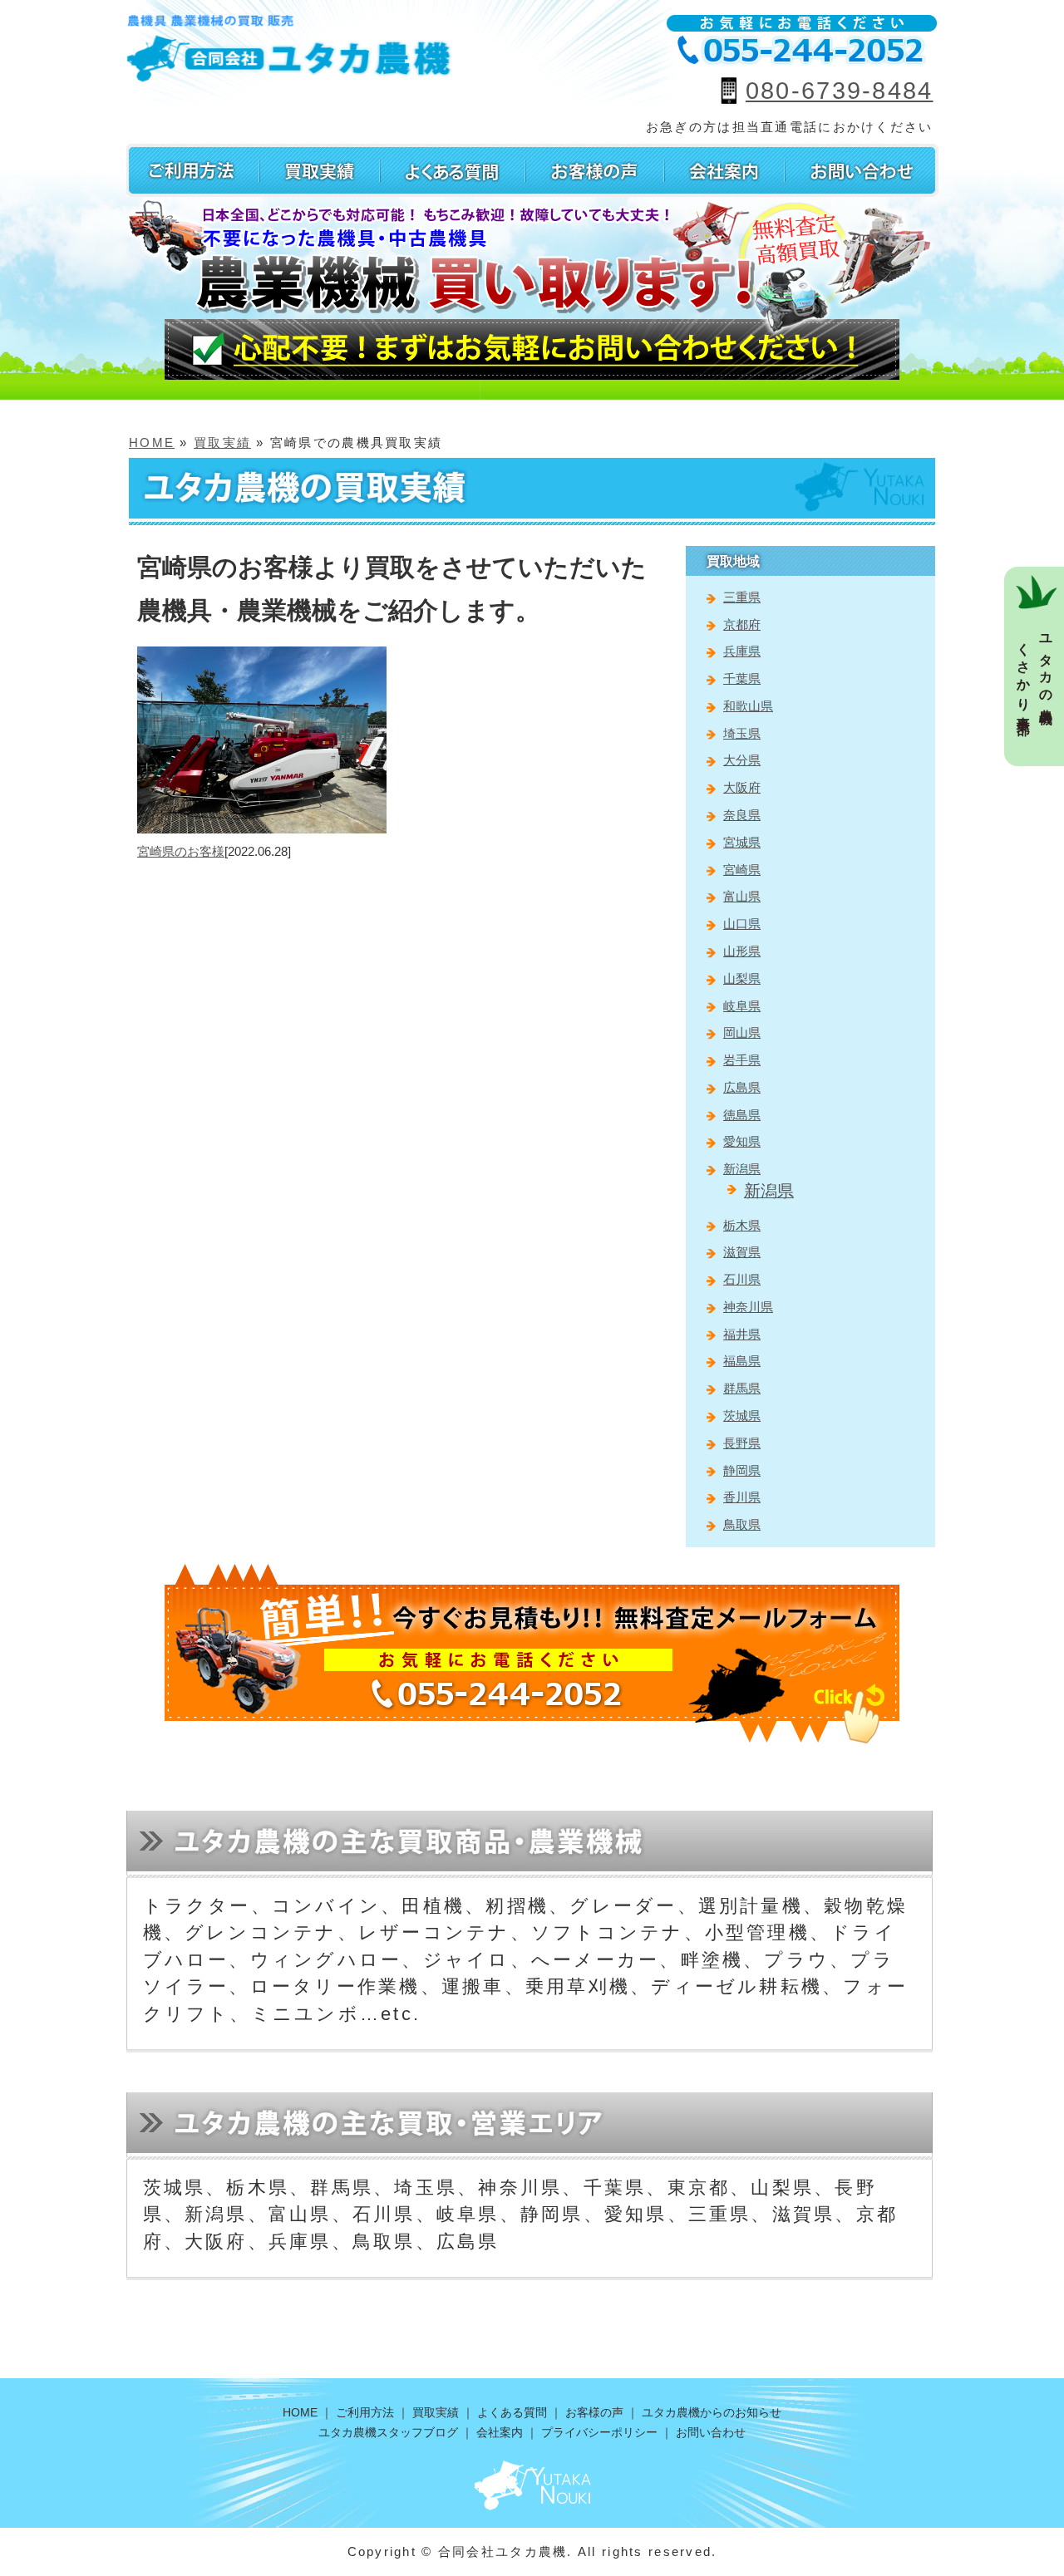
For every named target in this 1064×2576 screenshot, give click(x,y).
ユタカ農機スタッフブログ (388, 2432)
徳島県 (742, 1115)
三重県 (742, 597)
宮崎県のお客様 (181, 851)
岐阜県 (742, 1006)
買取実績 (222, 442)
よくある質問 (512, 2412)
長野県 (742, 1443)
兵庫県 (742, 651)
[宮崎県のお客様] (262, 656)
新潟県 (742, 1169)
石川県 (742, 1279)
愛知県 (742, 1141)
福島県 (742, 1361)
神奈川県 (748, 1307)
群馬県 (742, 1388)
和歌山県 (748, 706)
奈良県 (742, 815)
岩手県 (742, 1060)
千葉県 (742, 678)
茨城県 (742, 1416)
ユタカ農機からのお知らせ (712, 2412)
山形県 (742, 951)
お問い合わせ (711, 2432)
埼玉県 (742, 733)
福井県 (742, 1334)
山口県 (742, 924)
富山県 (742, 896)
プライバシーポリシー (599, 2432)
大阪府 (742, 787)
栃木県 (742, 1225)
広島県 (742, 1087)
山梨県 (742, 978)
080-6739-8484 (840, 91)
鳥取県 (742, 1524)
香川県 (742, 1497)
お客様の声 (594, 2412)
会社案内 (500, 2432)
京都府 (742, 624)
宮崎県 (742, 870)
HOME (152, 442)
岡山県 (742, 1032)
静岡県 (742, 1470)
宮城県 (742, 842)
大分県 (742, 760)
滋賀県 (742, 1252)
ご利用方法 (365, 2412)
